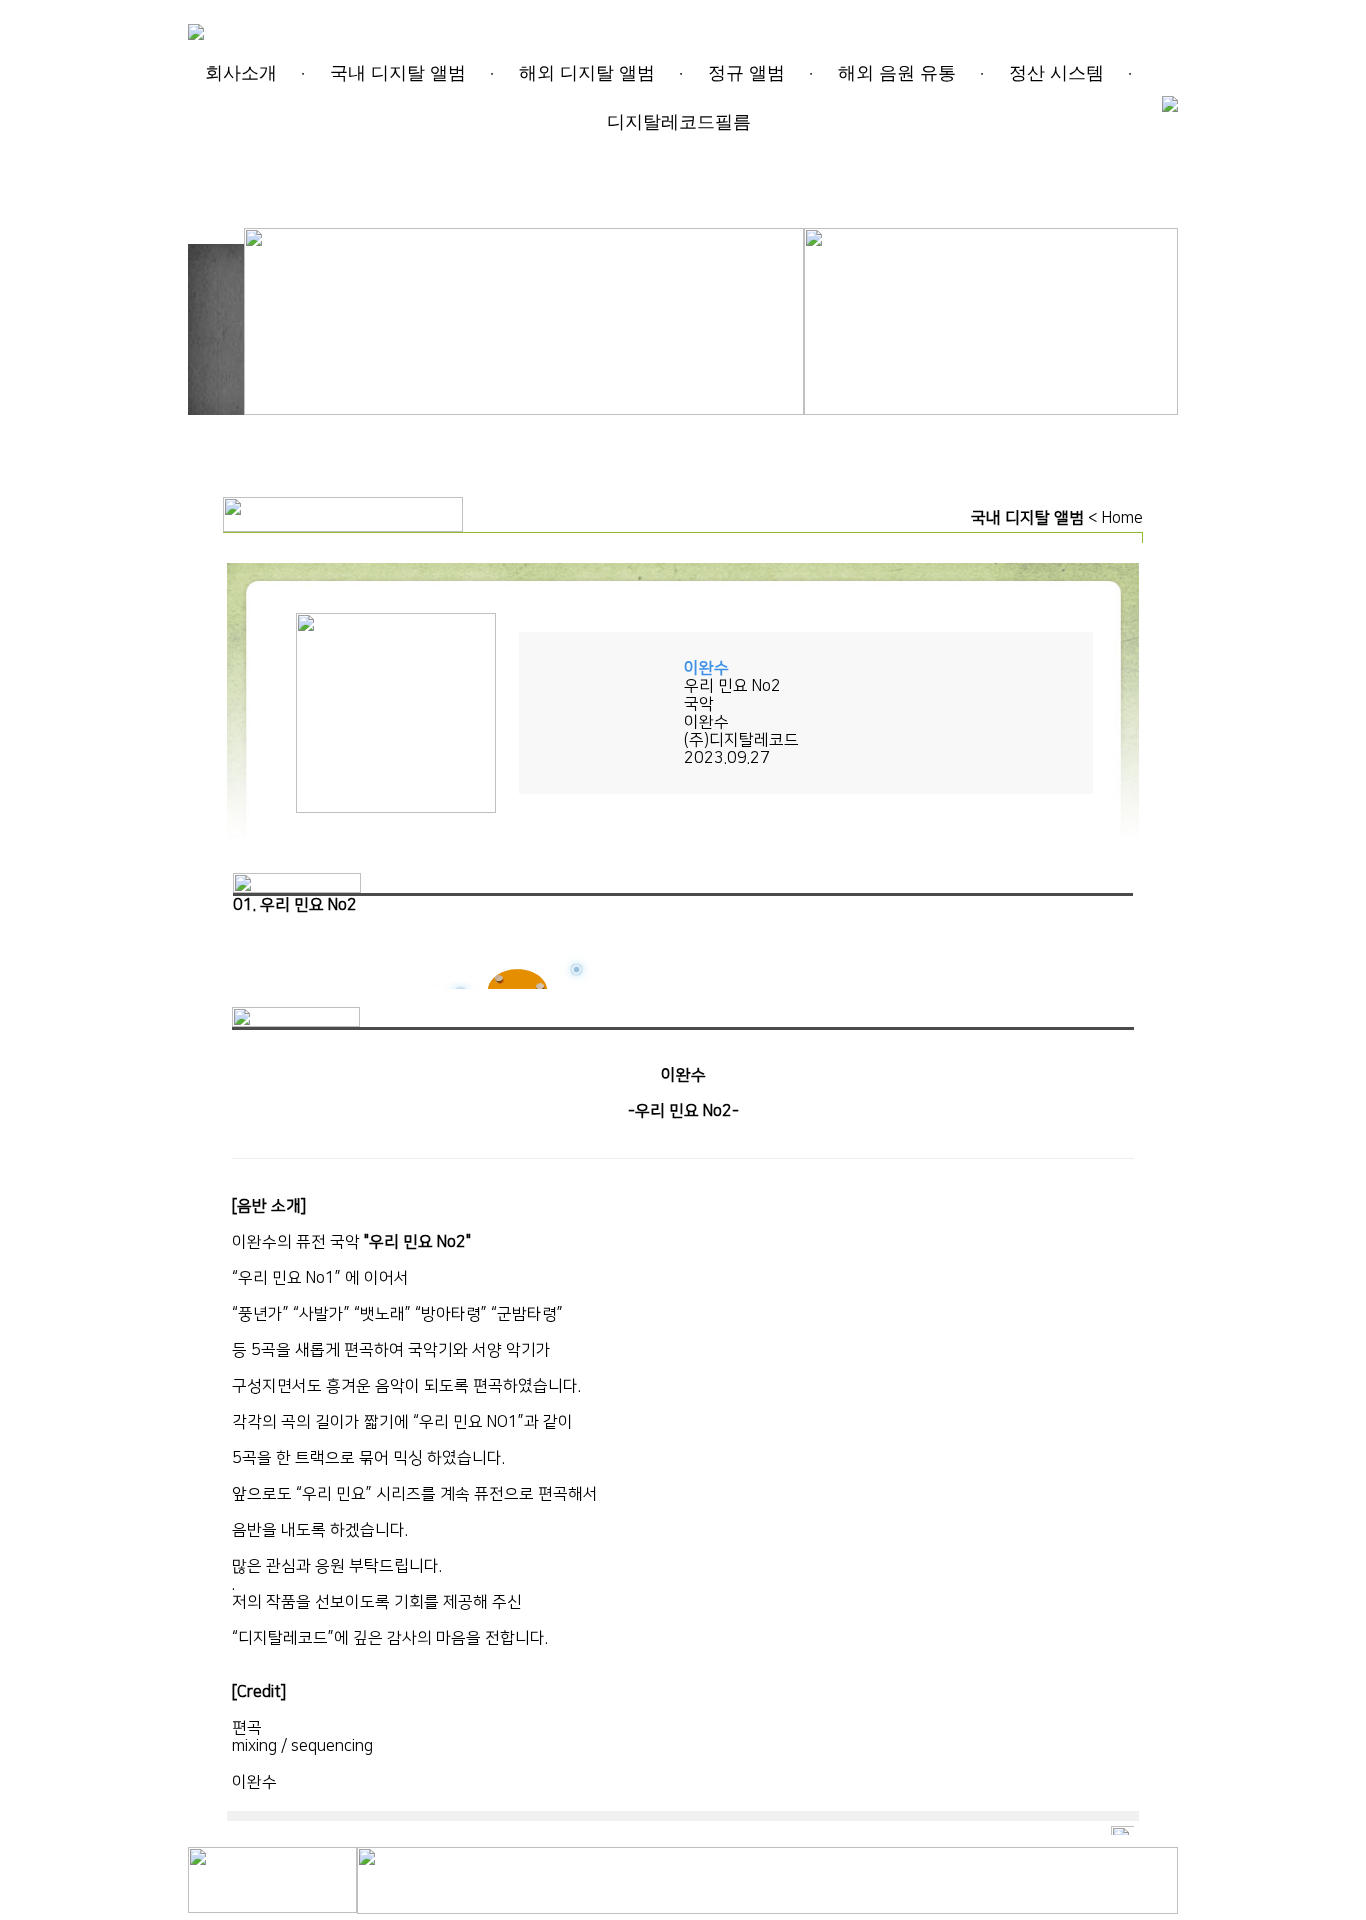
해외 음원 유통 (897, 73)
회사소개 (241, 73)
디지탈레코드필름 (679, 122)
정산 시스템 (1056, 73)
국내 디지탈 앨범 (398, 73)
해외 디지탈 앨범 (587, 73)
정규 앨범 (746, 73)
